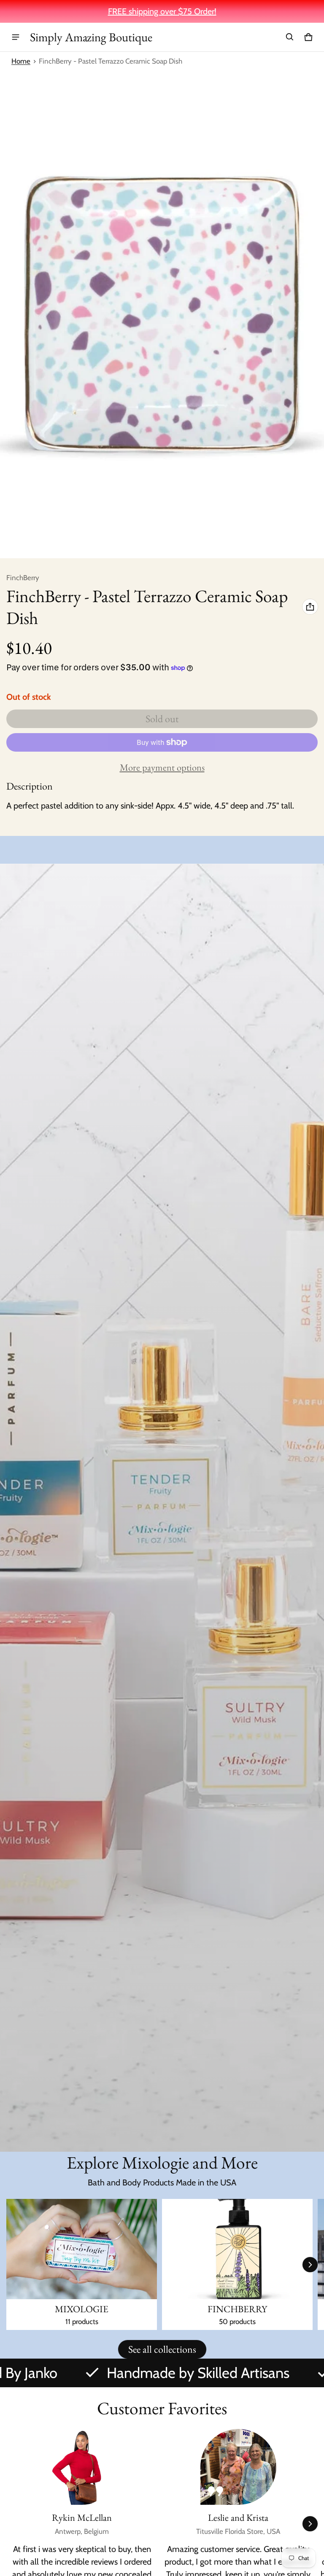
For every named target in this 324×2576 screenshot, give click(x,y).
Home (21, 61)
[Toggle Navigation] (16, 37)
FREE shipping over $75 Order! (162, 11)
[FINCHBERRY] (237, 2264)
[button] (290, 37)
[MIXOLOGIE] (82, 2264)
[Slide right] (310, 2265)
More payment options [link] (162, 767)
